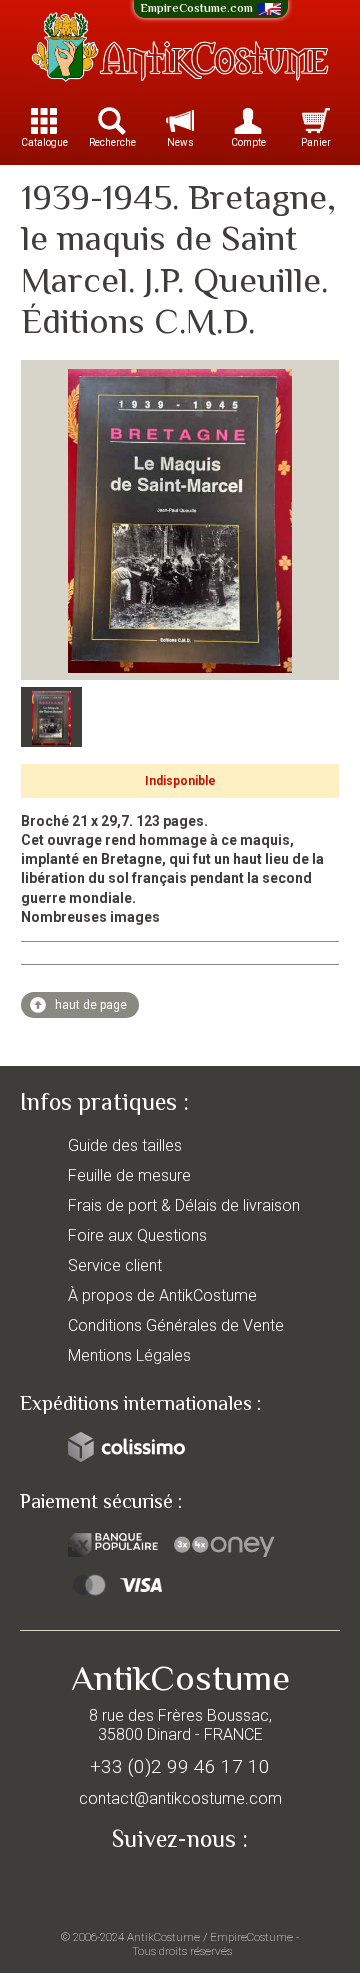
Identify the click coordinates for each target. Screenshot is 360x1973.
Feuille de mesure (129, 1175)
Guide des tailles (125, 1145)
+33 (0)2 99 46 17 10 (180, 1766)
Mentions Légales (129, 1355)
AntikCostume (163, 1937)
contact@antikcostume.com (180, 1798)
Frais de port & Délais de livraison (184, 1205)
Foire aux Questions (137, 1235)
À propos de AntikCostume (162, 1295)
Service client (115, 1265)
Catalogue (44, 142)
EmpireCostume (251, 1937)
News (180, 142)
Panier (316, 142)
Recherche (112, 142)
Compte (248, 142)
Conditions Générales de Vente (176, 1325)
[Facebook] (180, 1885)
